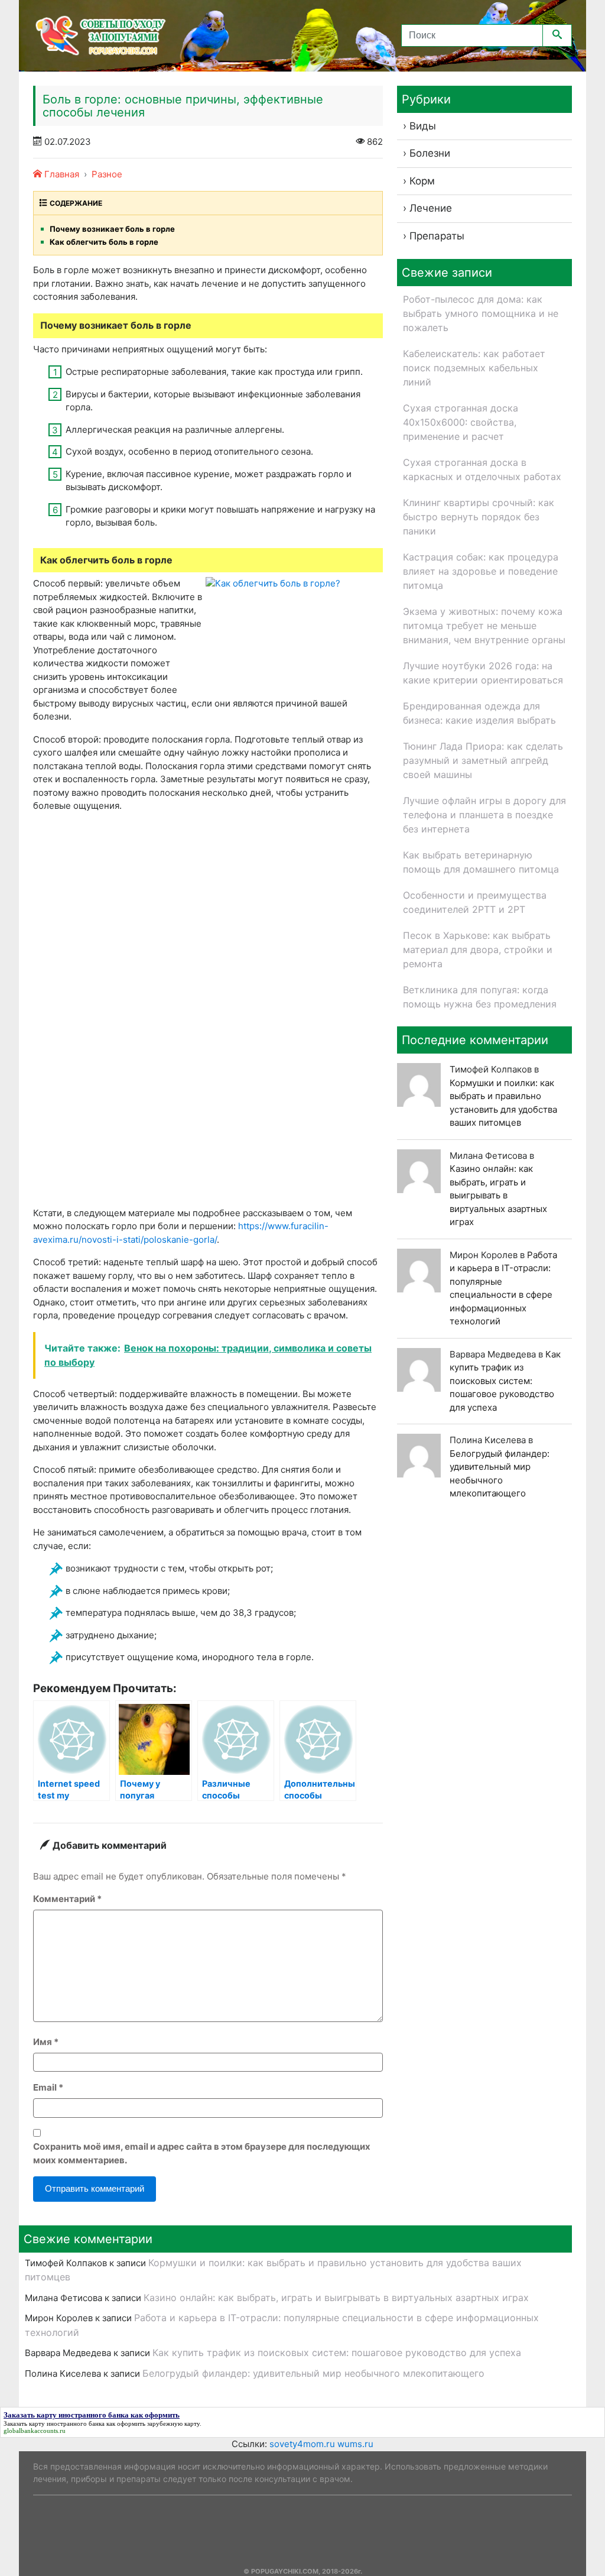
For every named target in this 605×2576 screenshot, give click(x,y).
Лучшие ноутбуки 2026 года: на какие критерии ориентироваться (483, 673)
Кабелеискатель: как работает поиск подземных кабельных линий (474, 368)
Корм (422, 181)
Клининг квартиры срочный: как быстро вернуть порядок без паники (479, 517)
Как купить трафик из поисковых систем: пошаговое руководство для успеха (505, 1381)
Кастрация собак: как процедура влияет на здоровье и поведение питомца (481, 571)
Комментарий (67, 1899)
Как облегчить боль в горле (104, 242)
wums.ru (355, 2444)
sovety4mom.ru (302, 2444)
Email (48, 2087)
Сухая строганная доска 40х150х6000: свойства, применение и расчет (461, 422)
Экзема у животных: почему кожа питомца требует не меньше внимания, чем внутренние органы (484, 626)
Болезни (430, 153)
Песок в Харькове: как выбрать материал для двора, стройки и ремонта (478, 950)
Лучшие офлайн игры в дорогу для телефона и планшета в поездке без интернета (484, 815)
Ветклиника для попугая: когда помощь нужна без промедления (480, 997)
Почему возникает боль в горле (112, 229)
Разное (107, 174)
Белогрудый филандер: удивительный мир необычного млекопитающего (313, 2373)
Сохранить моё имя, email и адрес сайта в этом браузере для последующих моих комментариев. (202, 2153)
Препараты (437, 236)
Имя (46, 2042)
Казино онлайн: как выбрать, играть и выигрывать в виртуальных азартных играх (498, 1195)
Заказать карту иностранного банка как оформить (74, 2423)
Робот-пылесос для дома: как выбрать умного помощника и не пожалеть (481, 313)
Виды (423, 126)
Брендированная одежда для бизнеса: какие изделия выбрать (479, 713)
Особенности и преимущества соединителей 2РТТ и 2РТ (475, 902)
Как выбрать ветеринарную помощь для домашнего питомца (481, 862)
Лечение (431, 208)
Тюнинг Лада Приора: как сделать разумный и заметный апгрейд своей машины (483, 760)
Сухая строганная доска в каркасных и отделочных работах (482, 469)
